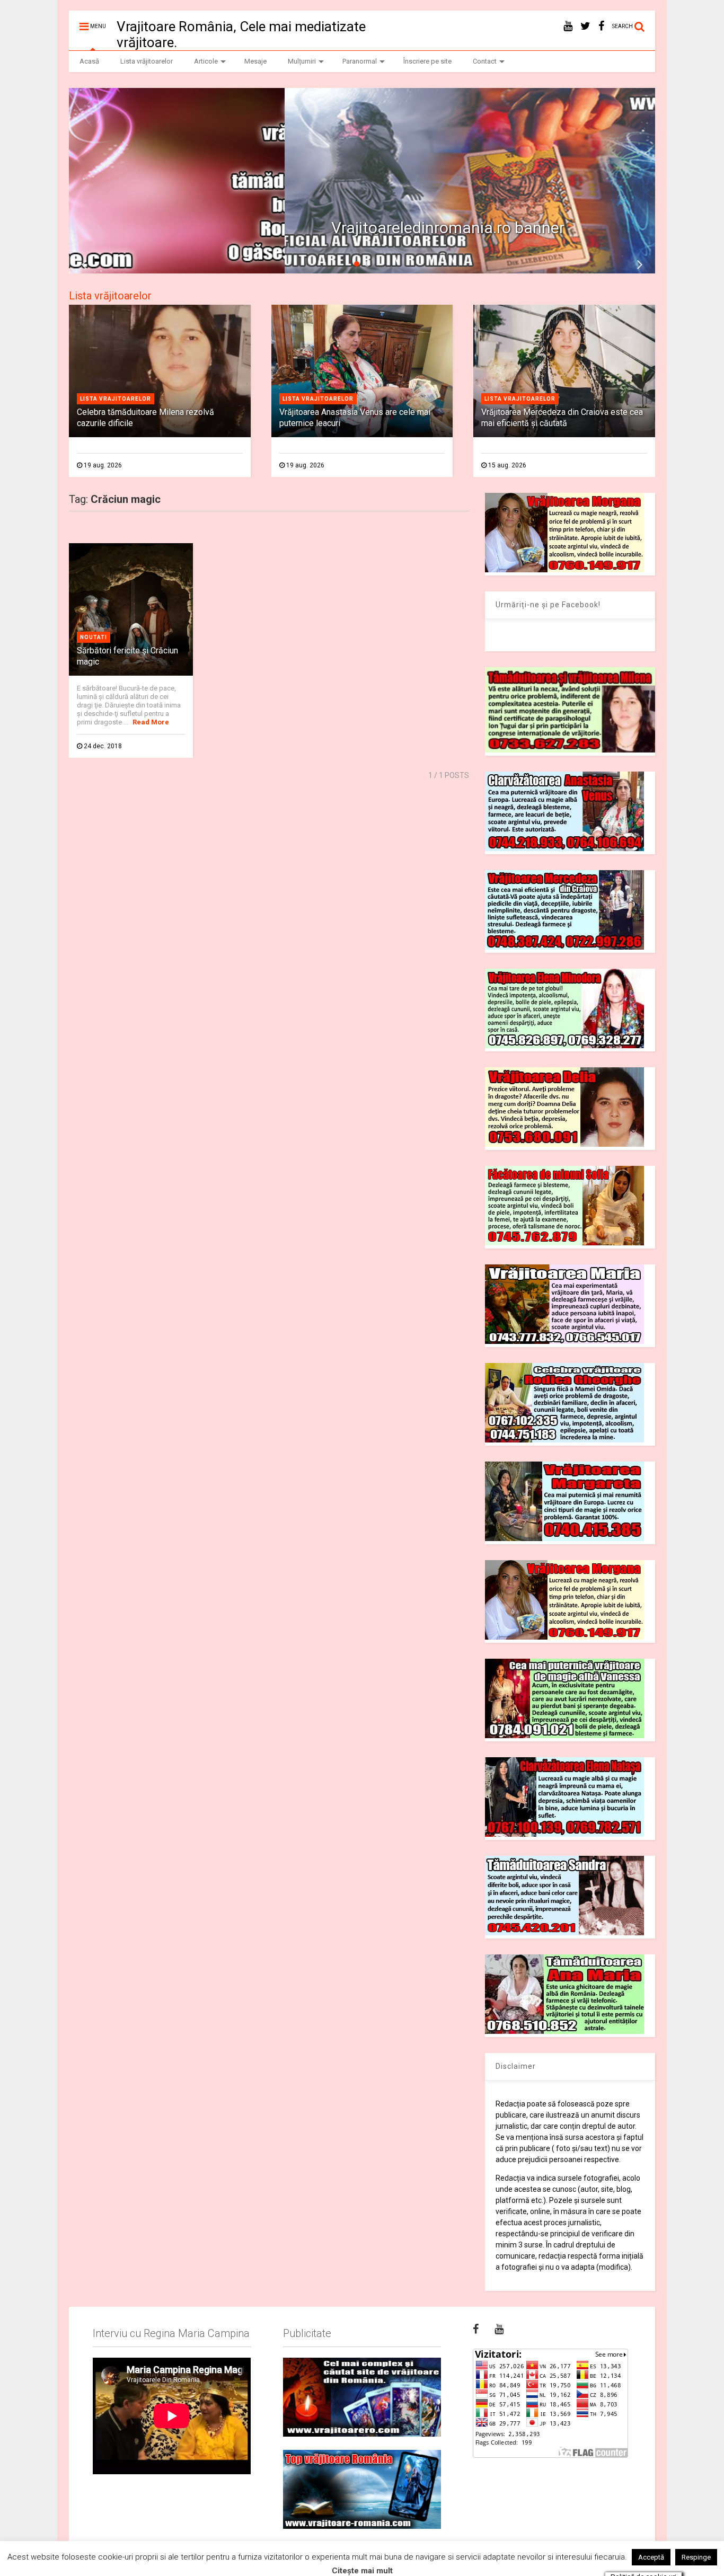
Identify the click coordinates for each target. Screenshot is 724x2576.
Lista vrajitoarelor (116, 399)
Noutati (94, 637)
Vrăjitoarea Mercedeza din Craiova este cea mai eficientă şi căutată (562, 418)
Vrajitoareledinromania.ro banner (233, 228)
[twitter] (585, 26)
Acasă (89, 61)
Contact (485, 61)
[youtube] (568, 26)
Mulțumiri (302, 61)
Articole (206, 61)
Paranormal (360, 61)
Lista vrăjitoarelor (147, 61)
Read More (151, 722)
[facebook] (601, 26)
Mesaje (255, 61)
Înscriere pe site (427, 61)
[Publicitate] (362, 2397)
